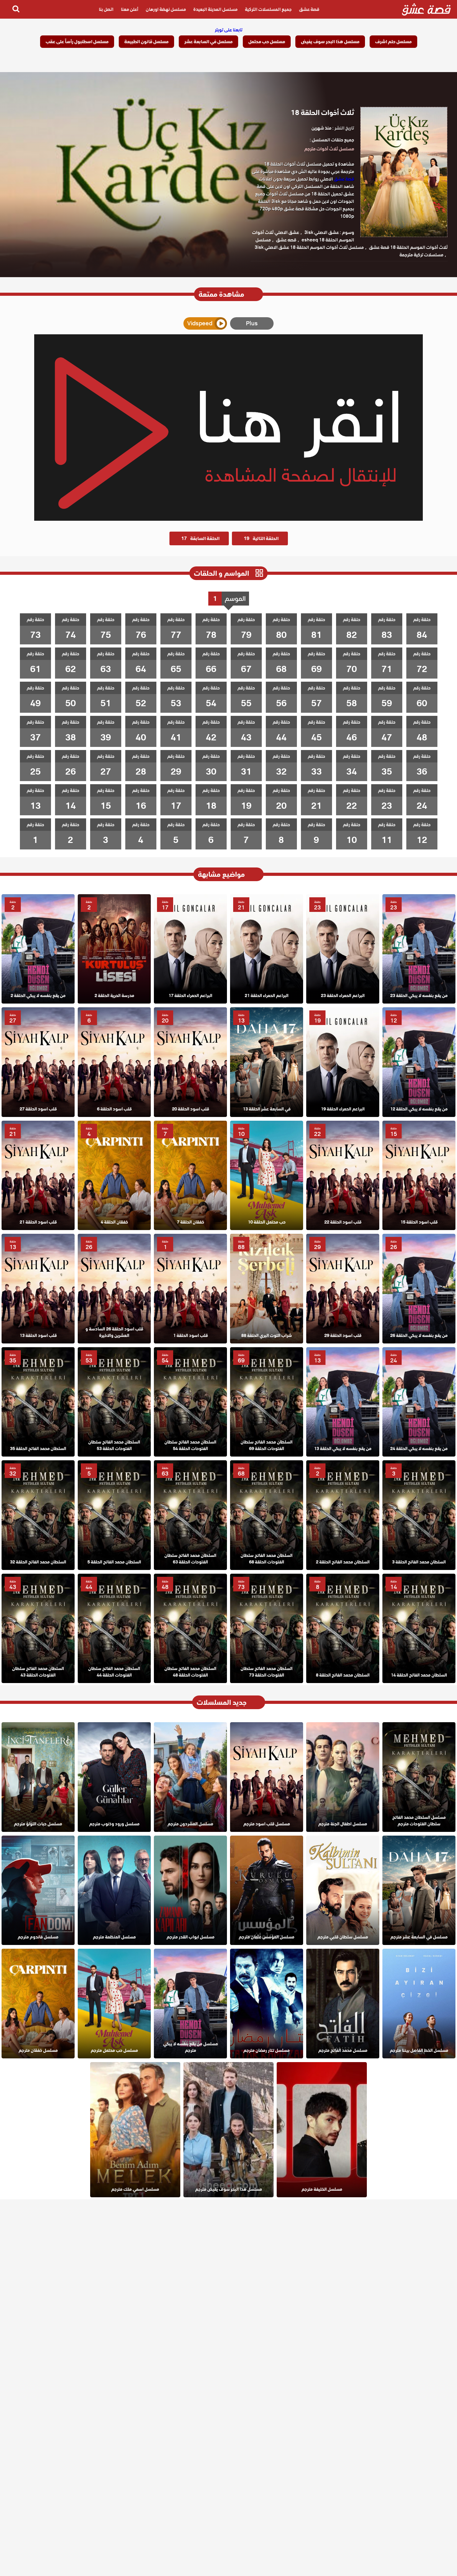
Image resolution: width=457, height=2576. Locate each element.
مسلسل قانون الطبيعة (146, 42)
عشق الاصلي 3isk (322, 232)
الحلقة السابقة (200, 538)
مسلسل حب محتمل (267, 42)
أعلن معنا (130, 9)
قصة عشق (309, 9)
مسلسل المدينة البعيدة (215, 9)
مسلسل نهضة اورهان (166, 9)
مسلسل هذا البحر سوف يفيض (330, 42)
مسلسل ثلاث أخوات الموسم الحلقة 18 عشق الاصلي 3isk (309, 247)
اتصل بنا (106, 9)
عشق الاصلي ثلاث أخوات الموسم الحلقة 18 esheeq (303, 236)
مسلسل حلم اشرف (393, 42)
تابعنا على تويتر (229, 30)
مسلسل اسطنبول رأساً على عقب (77, 42)
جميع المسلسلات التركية (268, 9)
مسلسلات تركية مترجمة (421, 255)
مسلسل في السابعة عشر (208, 42)
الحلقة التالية (261, 538)
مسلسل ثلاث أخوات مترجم (329, 149)
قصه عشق (286, 240)
